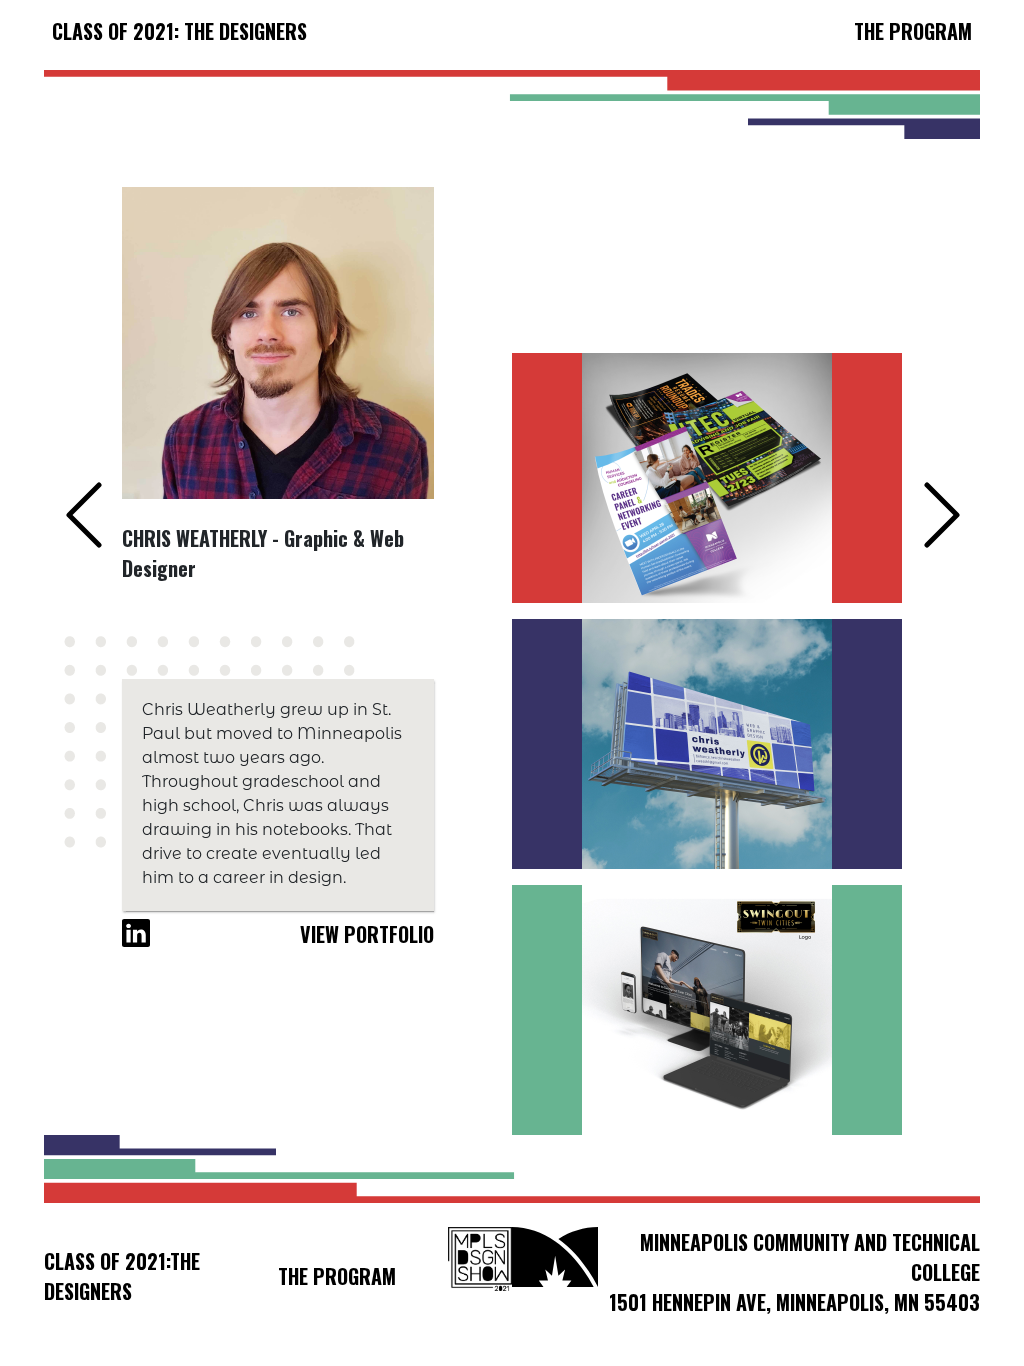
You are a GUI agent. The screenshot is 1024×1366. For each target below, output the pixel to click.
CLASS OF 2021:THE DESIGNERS (122, 1276)
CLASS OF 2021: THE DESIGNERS (179, 31)
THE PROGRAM (913, 31)
